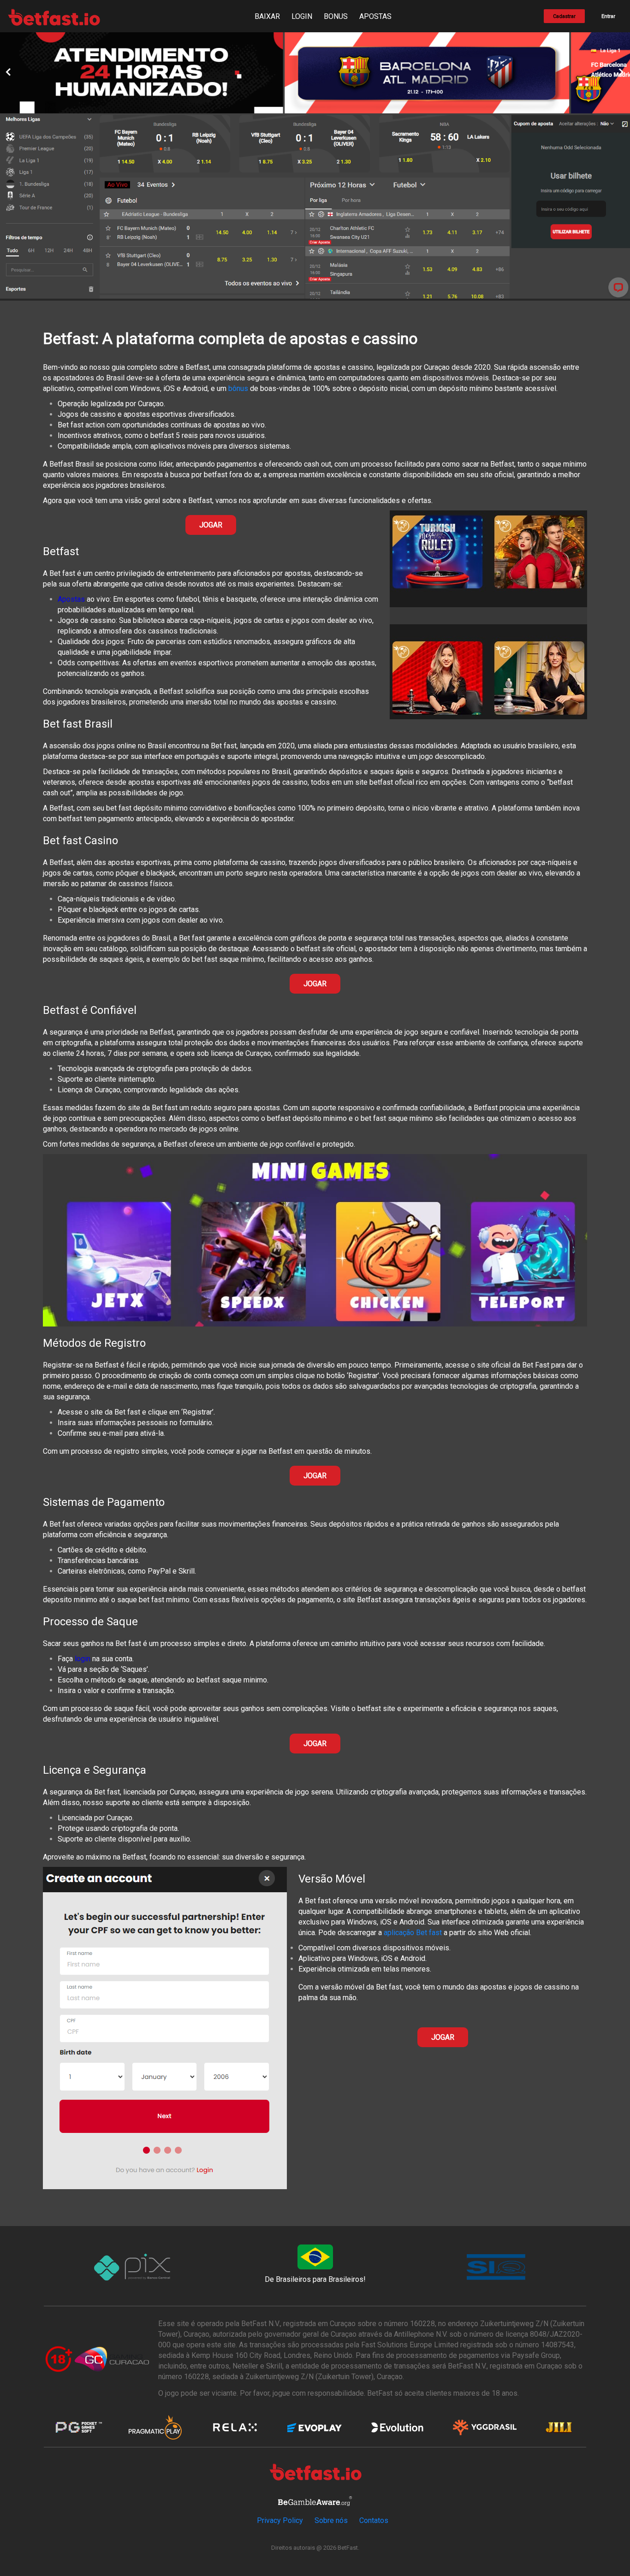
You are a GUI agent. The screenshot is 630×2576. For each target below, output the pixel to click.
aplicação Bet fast (413, 1933)
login (83, 1659)
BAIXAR (267, 16)
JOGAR (211, 525)
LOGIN (302, 16)
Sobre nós (331, 2520)
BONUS (336, 16)
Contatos (374, 2520)
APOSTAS (375, 16)
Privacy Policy (280, 2520)
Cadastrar (564, 16)
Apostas (71, 599)
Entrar (608, 16)
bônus (238, 388)
